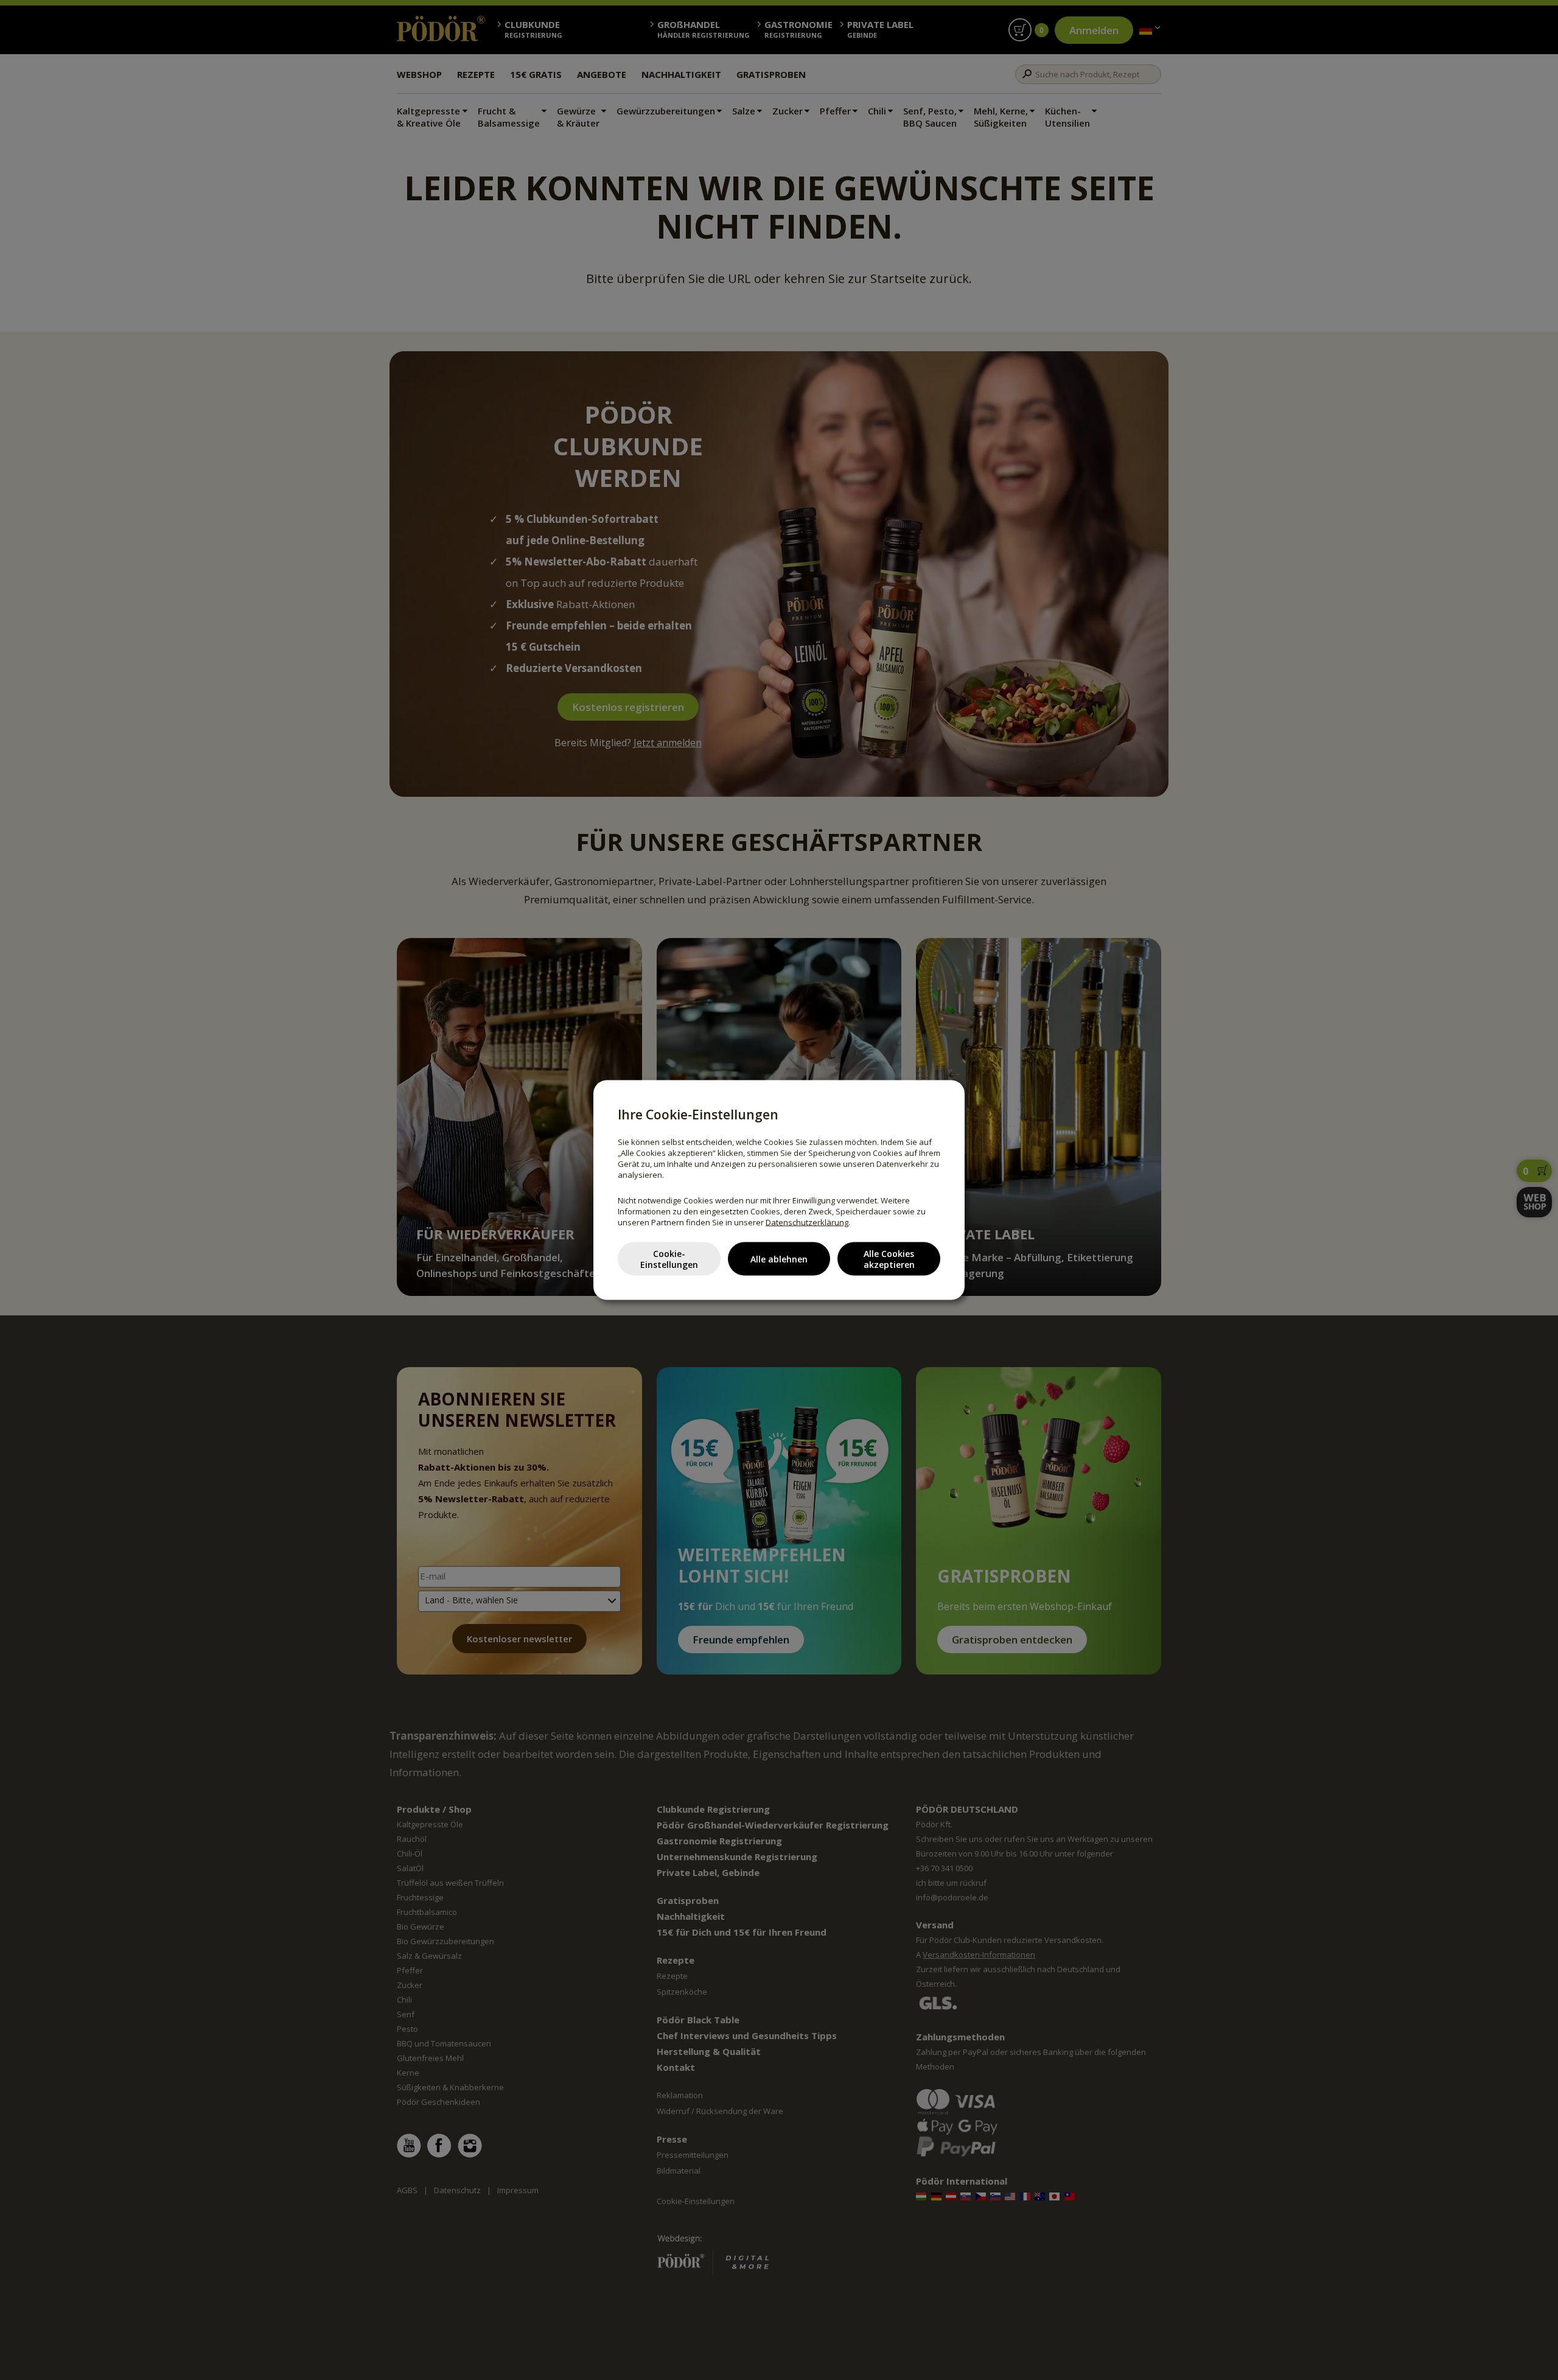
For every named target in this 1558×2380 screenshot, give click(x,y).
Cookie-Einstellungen (669, 1258)
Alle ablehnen (779, 1258)
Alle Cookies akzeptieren (889, 1258)
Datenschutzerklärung (807, 1222)
